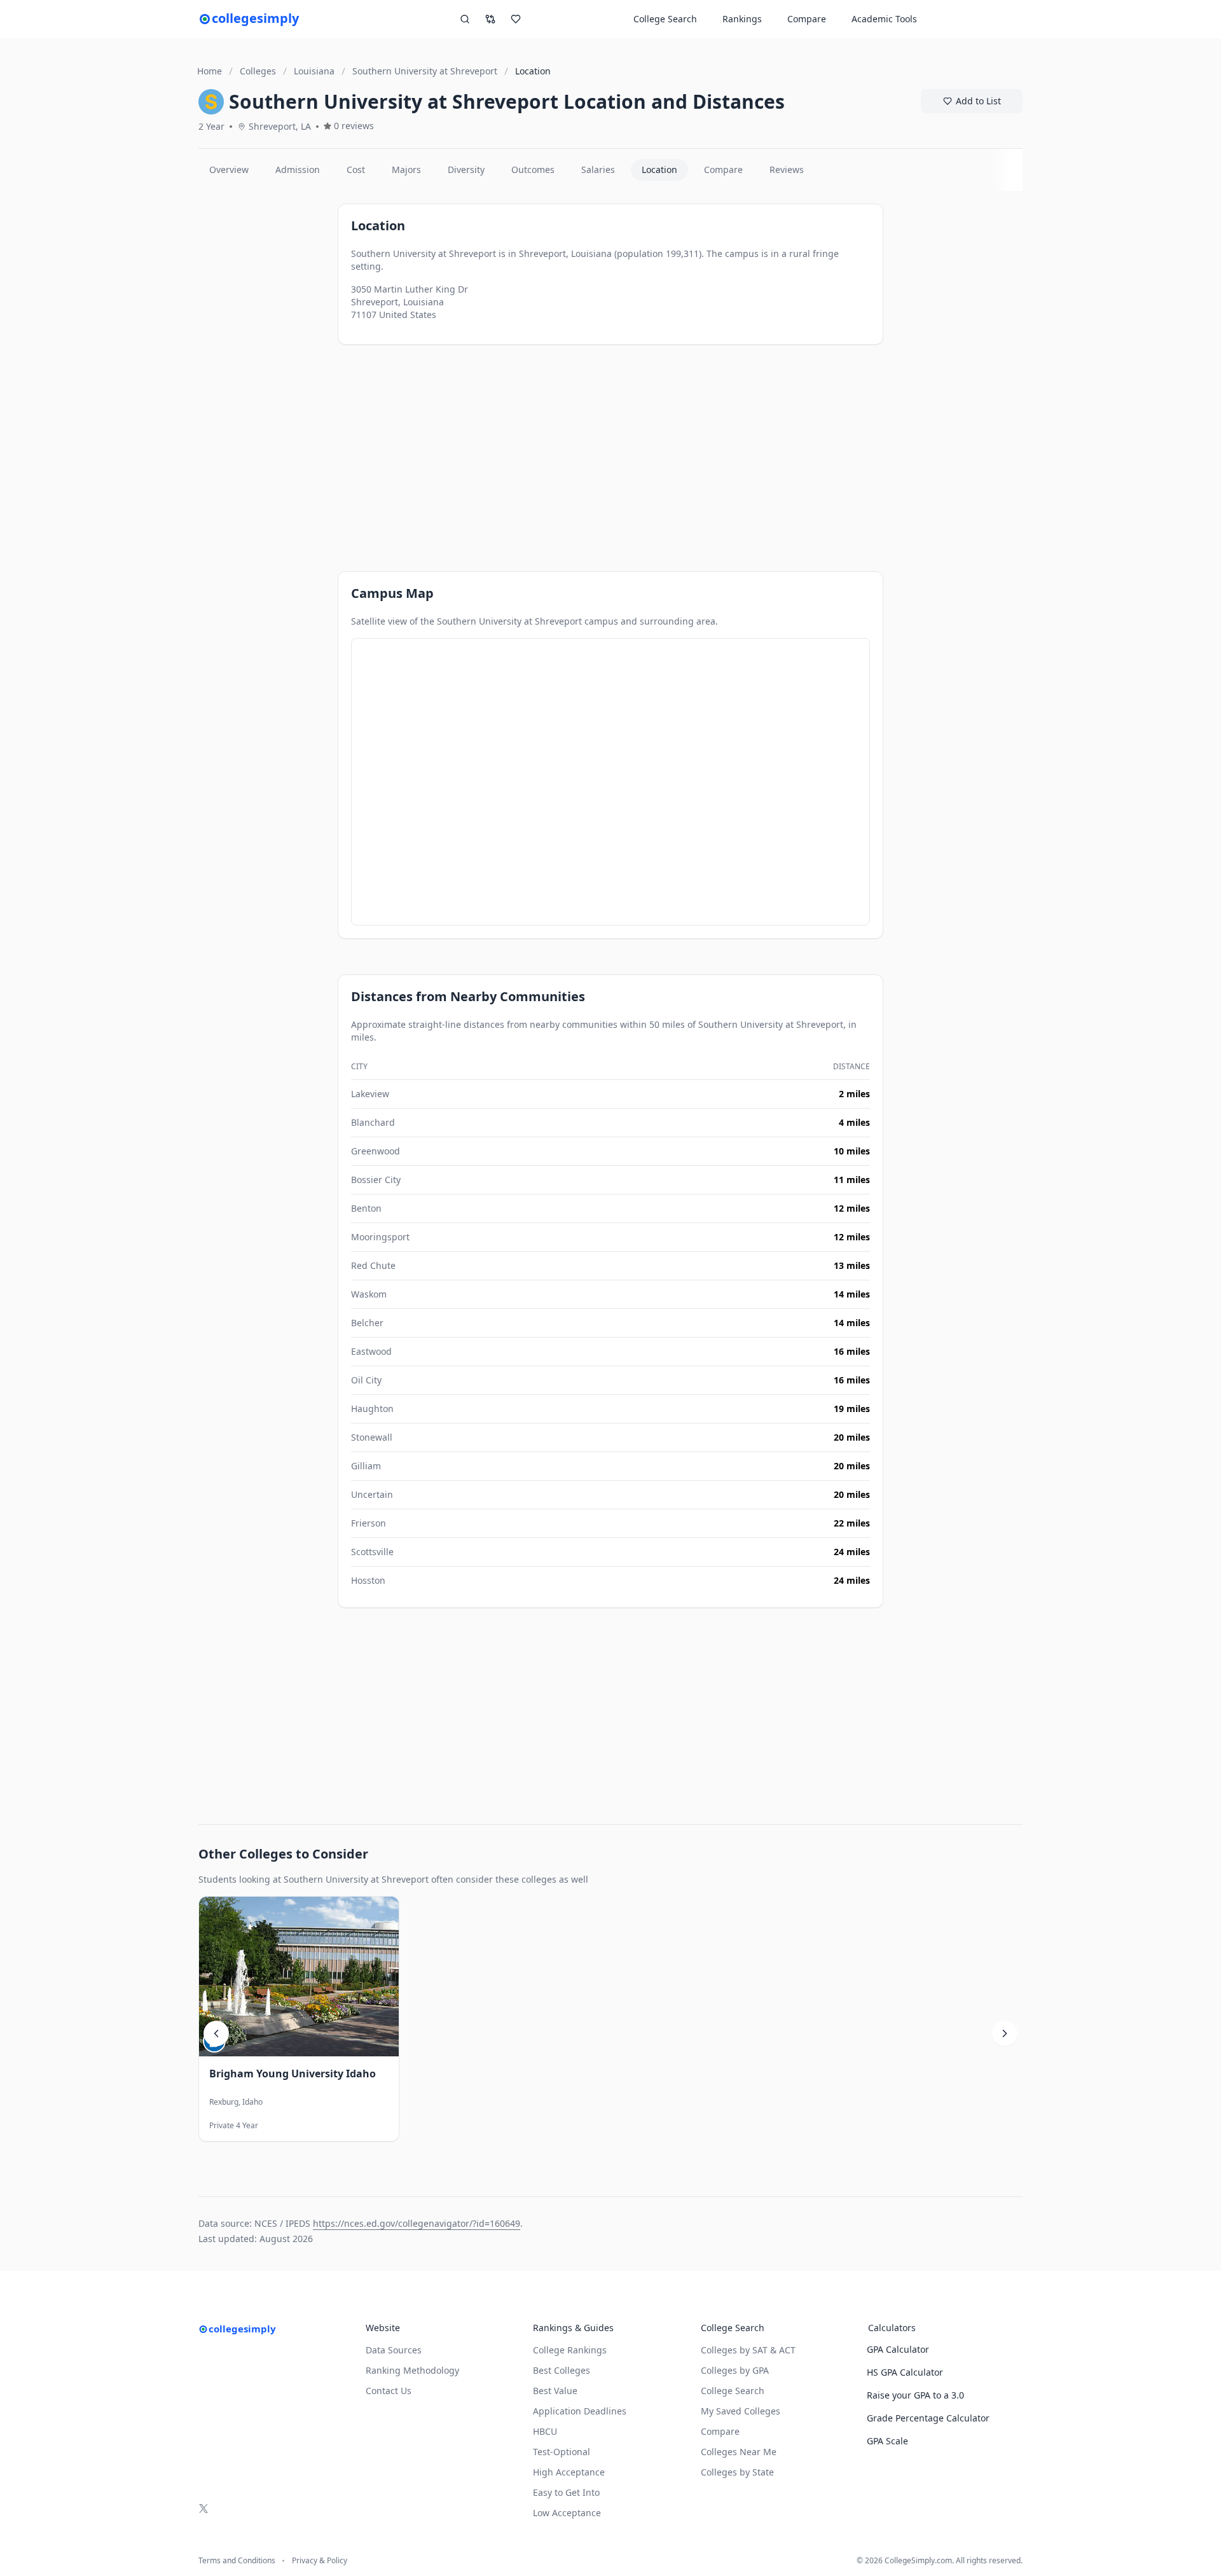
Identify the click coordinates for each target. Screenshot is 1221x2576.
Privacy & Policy (320, 2561)
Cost (356, 170)
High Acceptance (569, 2472)
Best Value (555, 2391)
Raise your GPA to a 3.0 (915, 2395)
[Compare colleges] (490, 19)
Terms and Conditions (237, 2561)
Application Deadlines (580, 2411)
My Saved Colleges (741, 2411)
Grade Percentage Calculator (928, 2418)
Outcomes (533, 170)
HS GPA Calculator (905, 2372)
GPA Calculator (898, 2349)
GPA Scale (887, 2441)
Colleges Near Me (739, 2452)
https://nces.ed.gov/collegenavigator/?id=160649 (417, 2223)
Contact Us (389, 2391)
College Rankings (570, 2350)
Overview (229, 170)
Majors (406, 170)
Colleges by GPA (735, 2370)
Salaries (598, 170)
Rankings (742, 19)
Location (659, 170)
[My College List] (516, 19)
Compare (807, 19)
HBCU (545, 2431)
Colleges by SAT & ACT (748, 2350)
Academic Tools (884, 19)
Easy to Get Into (566, 2492)
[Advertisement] (263, 382)
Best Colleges (562, 2370)
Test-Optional (562, 2452)
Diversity (466, 170)
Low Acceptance (567, 2513)
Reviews (787, 170)
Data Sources (394, 2350)
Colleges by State (737, 2472)
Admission (298, 170)
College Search (733, 2391)
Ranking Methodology (412, 2370)
